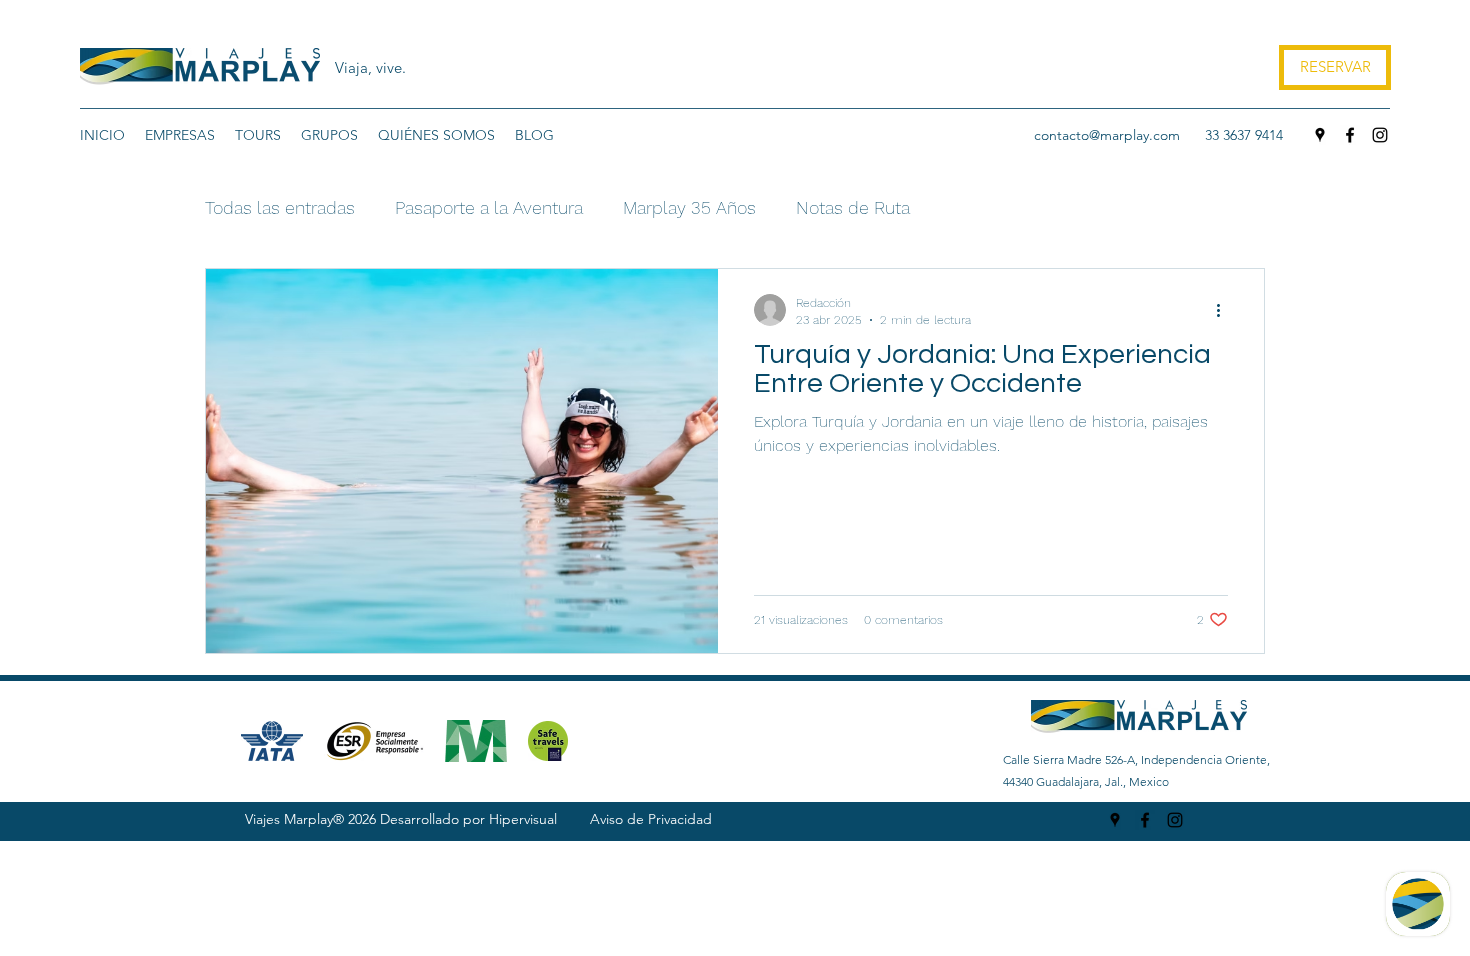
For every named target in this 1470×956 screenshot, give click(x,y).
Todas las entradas (280, 207)
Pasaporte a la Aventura (489, 207)
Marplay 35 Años (689, 207)
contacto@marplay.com (1107, 135)
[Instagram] (1380, 135)
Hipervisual (523, 819)
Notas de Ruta (853, 207)
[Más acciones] (1225, 310)
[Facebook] (1350, 135)
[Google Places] (1320, 135)
